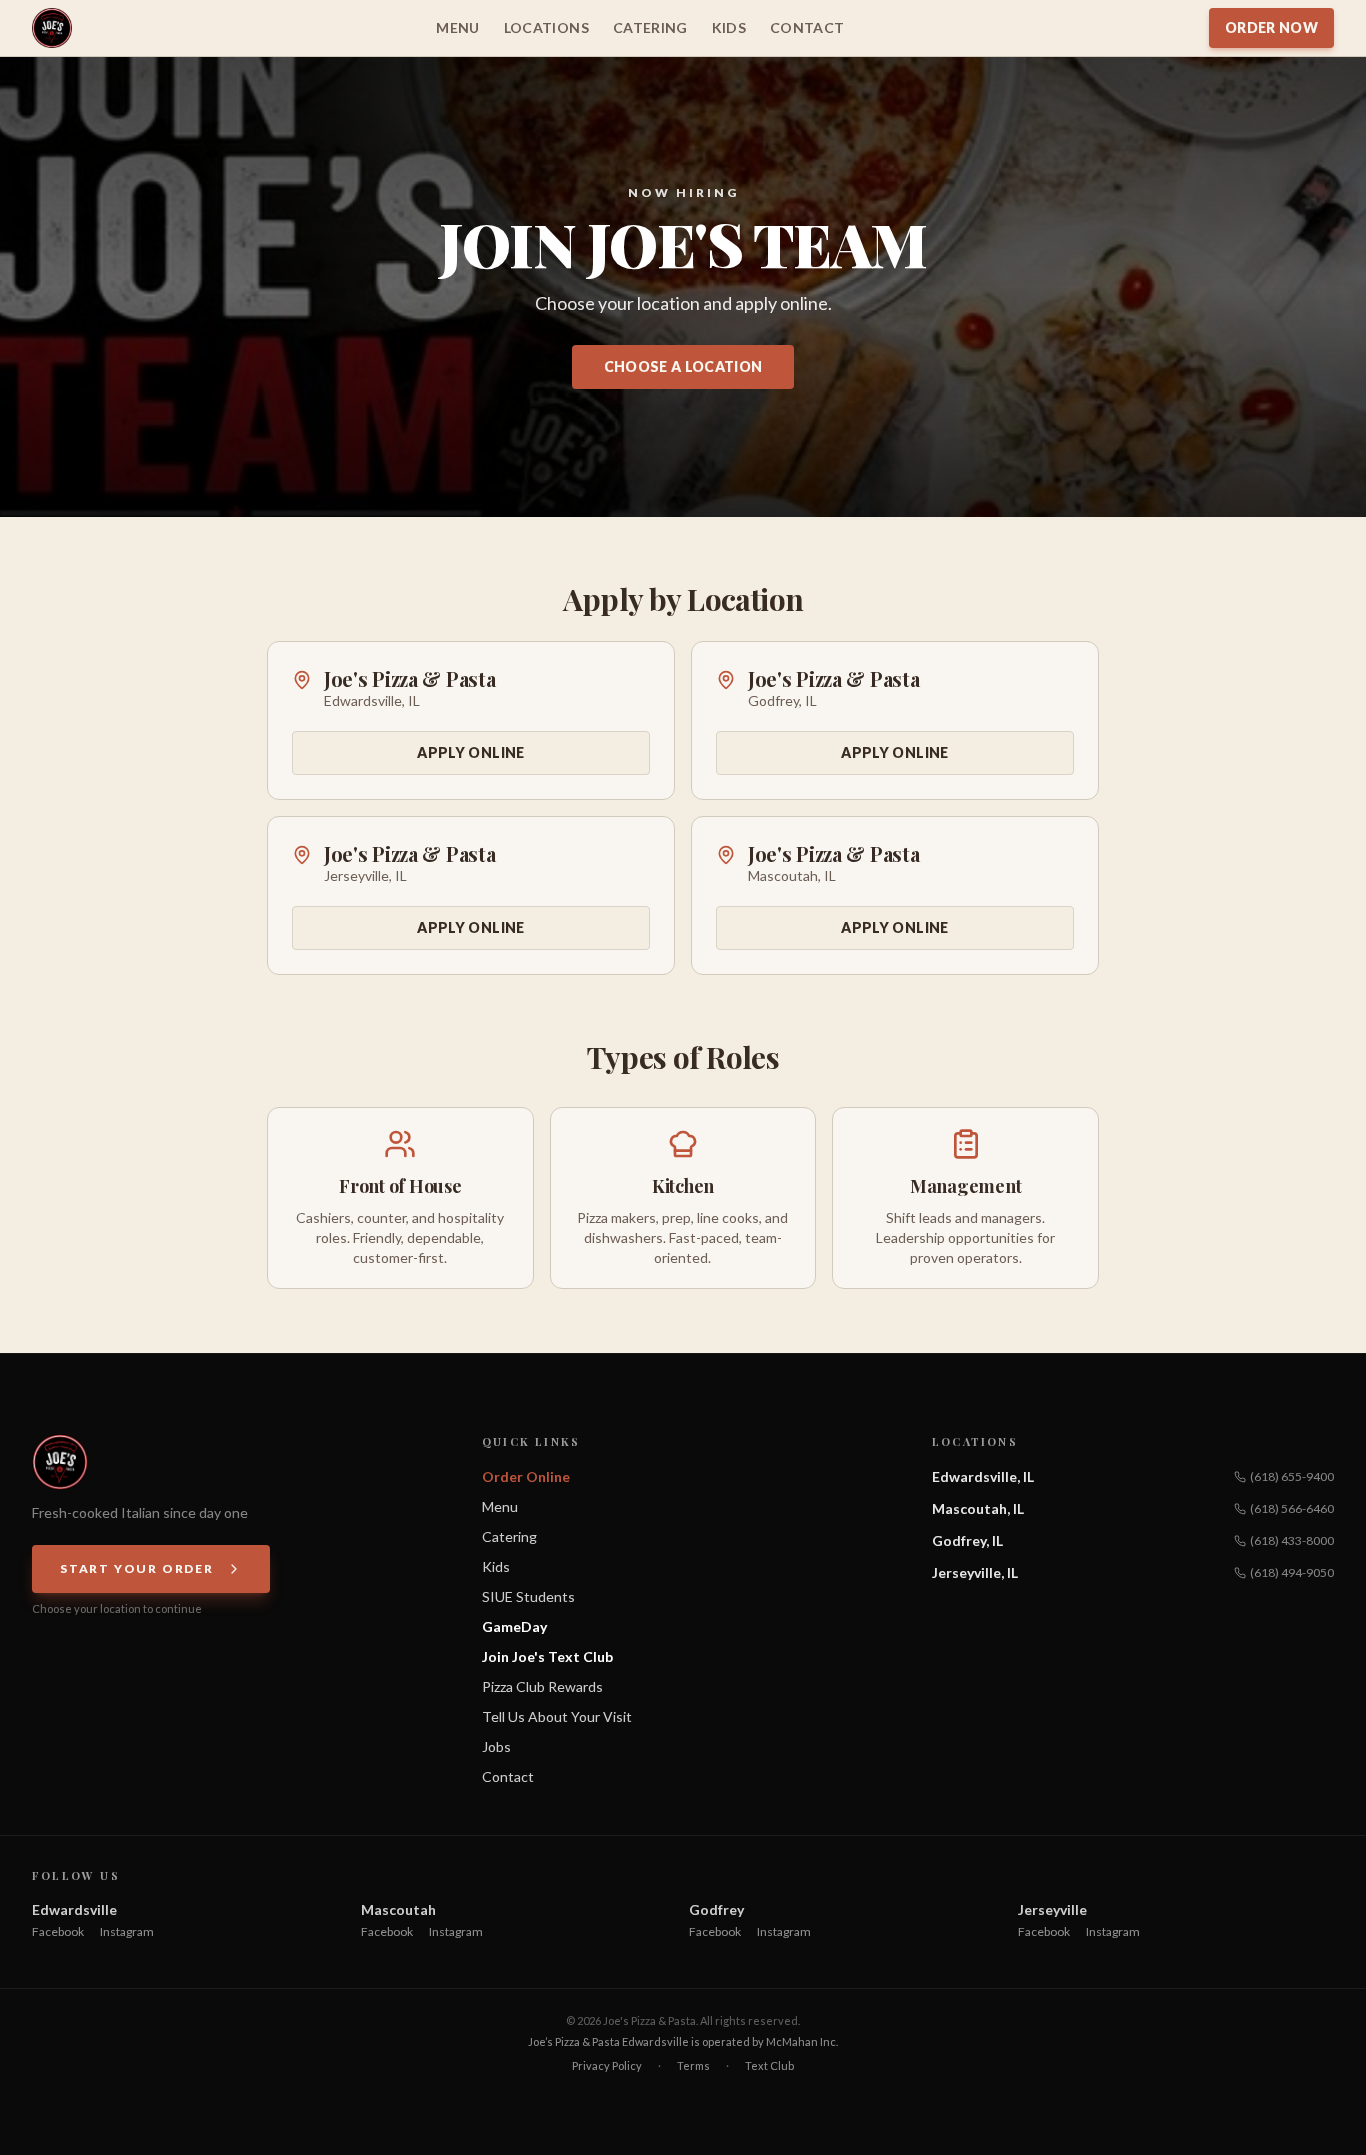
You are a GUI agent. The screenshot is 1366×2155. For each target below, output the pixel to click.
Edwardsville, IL (983, 1476)
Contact (807, 27)
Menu (457, 27)
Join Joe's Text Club (547, 1656)
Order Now (1271, 27)
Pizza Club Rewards (542, 1686)
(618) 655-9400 (1292, 1476)
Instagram (127, 1931)
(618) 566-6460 (1292, 1508)
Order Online (526, 1476)
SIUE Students (528, 1596)
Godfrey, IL (967, 1540)
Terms (693, 2065)
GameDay (514, 1626)
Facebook (58, 1931)
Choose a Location (683, 366)
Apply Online (470, 752)
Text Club (769, 2065)
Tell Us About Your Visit (557, 1716)
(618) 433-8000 (1292, 1540)
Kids (729, 27)
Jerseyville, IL (975, 1572)
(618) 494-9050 (1292, 1572)
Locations (546, 27)
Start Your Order (137, 1568)
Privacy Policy (607, 2065)
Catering (650, 27)
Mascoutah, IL (978, 1508)
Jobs (496, 1746)
